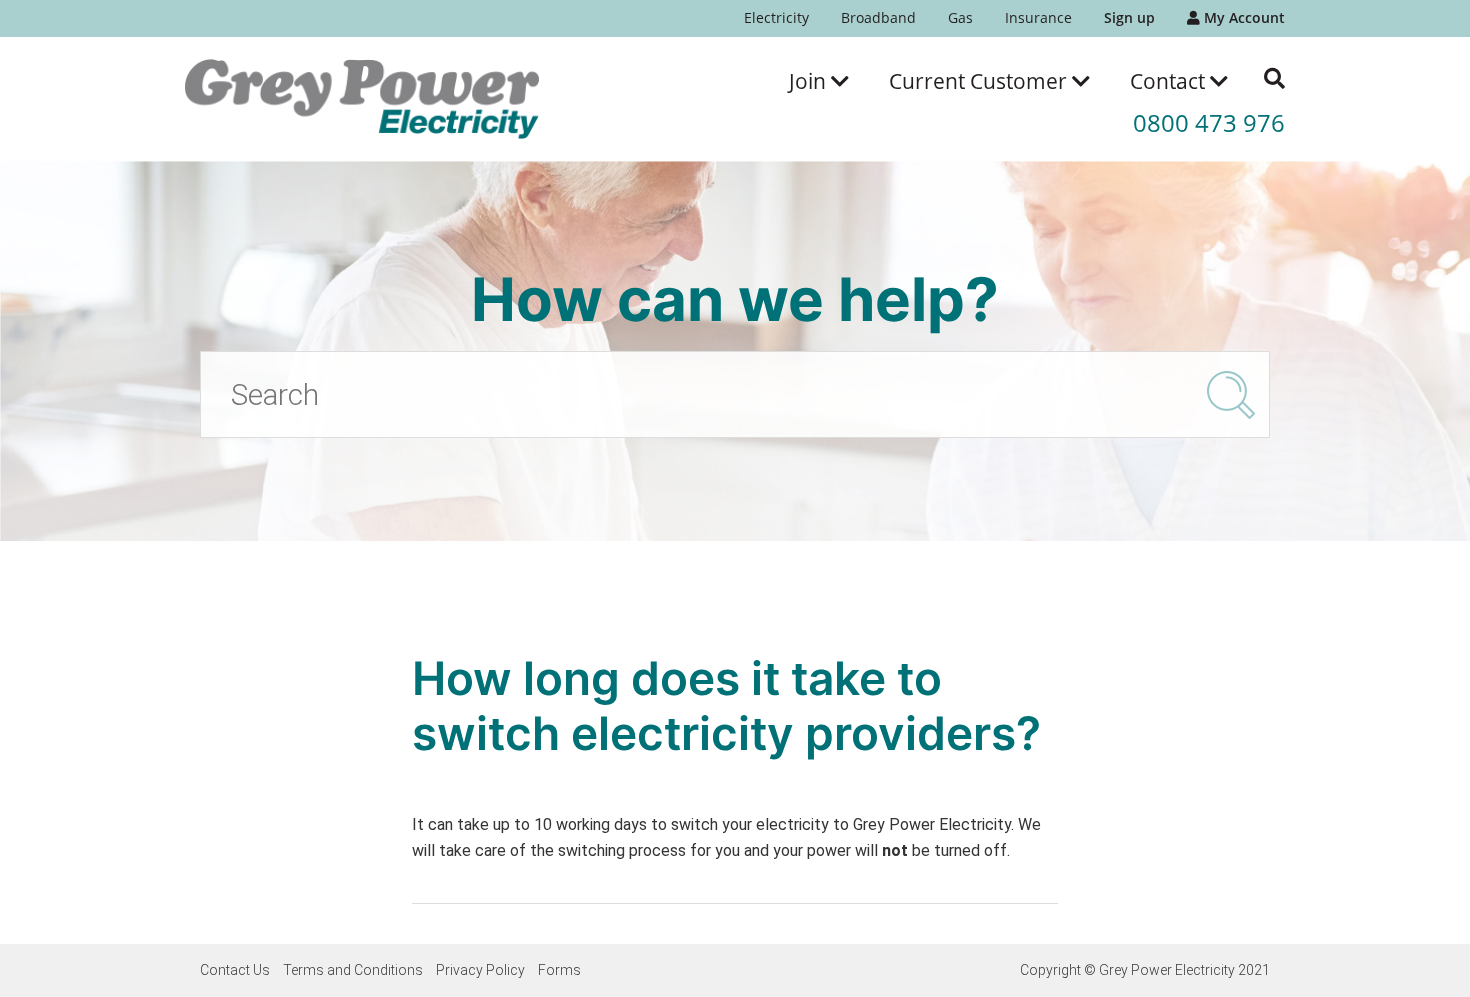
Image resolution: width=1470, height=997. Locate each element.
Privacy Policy (480, 970)
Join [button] (810, 81)
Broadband (878, 17)
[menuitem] (776, 18)
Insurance (1038, 17)
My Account (1242, 17)
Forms (559, 970)
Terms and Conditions (353, 970)
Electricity (776, 17)
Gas (960, 17)
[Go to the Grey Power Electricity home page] (362, 99)
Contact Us (235, 970)
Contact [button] (1170, 81)
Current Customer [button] (980, 81)
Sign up (1129, 17)
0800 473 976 (1209, 122)
